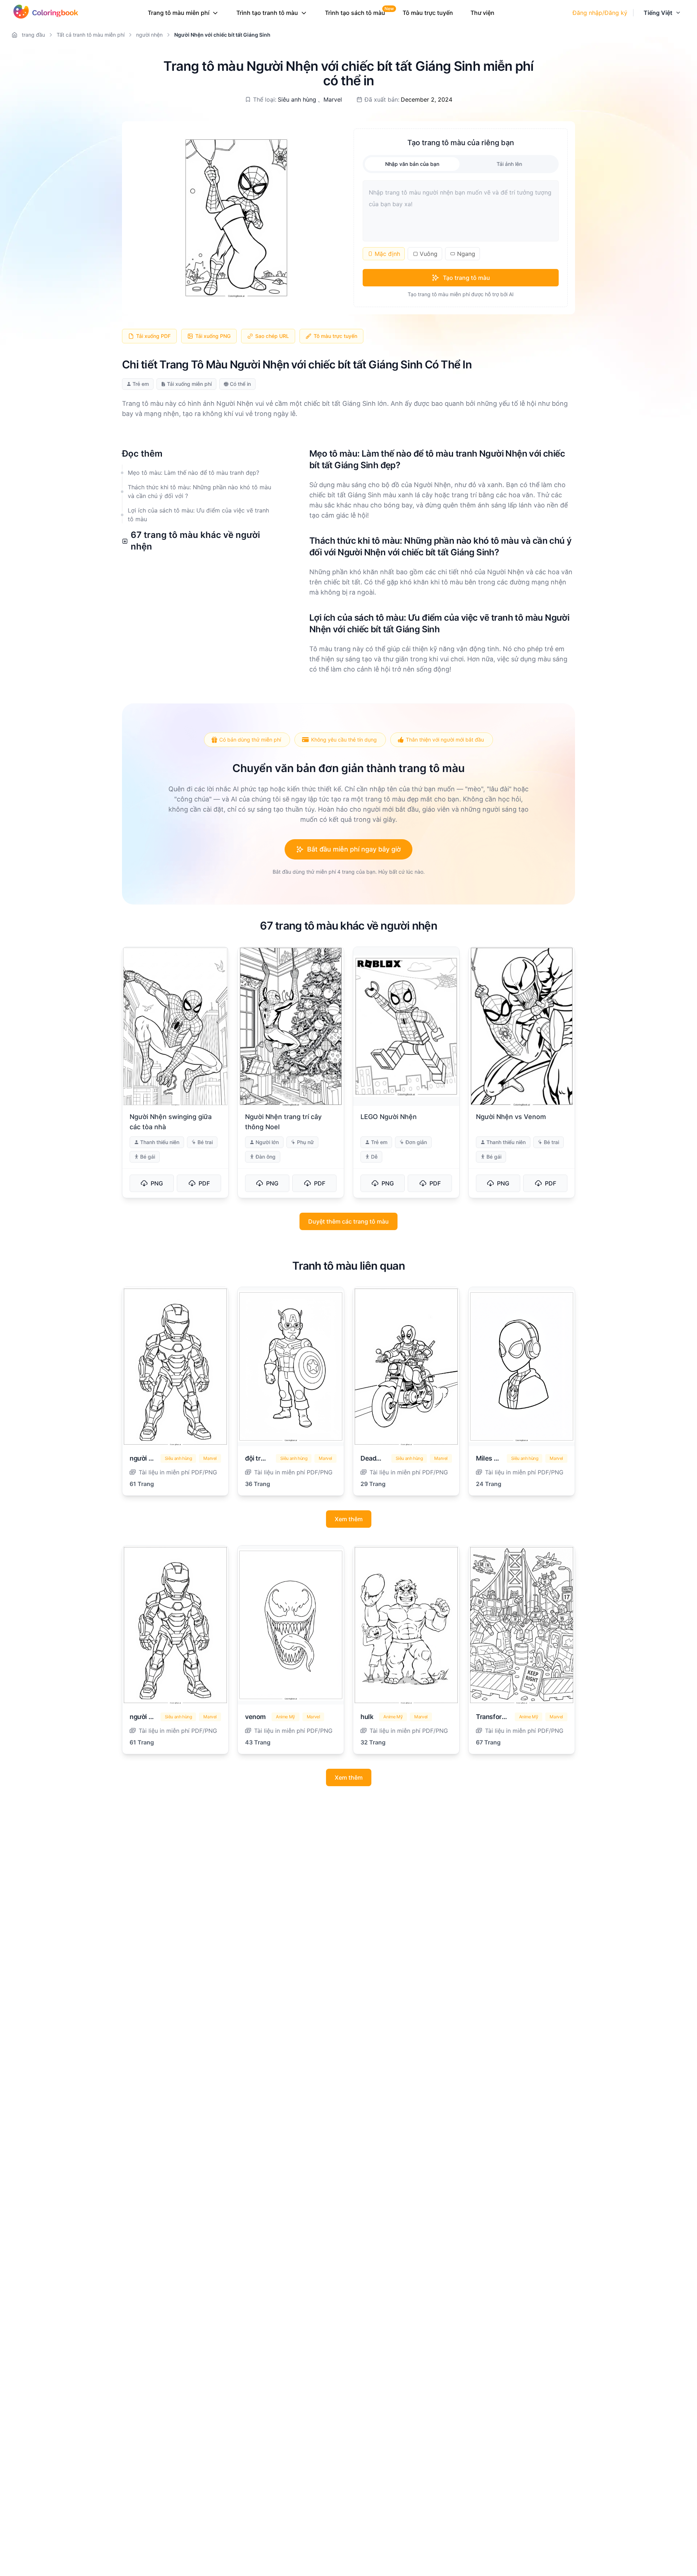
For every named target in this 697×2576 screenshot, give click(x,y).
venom (255, 1717)
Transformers (496, 1717)
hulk (367, 1717)
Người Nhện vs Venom (511, 1117)
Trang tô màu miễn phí (179, 13)
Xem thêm (349, 1519)
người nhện (149, 35)
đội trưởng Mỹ (266, 1458)
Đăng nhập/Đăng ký (600, 13)
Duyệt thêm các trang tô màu (348, 1221)
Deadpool (375, 1458)
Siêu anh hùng (297, 99)
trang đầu (33, 35)
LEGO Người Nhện (389, 1117)
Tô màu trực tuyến (428, 13)
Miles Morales (497, 1458)
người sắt (144, 1458)
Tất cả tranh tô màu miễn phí (91, 35)
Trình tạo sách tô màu (355, 13)
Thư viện (482, 13)
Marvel (333, 99)
